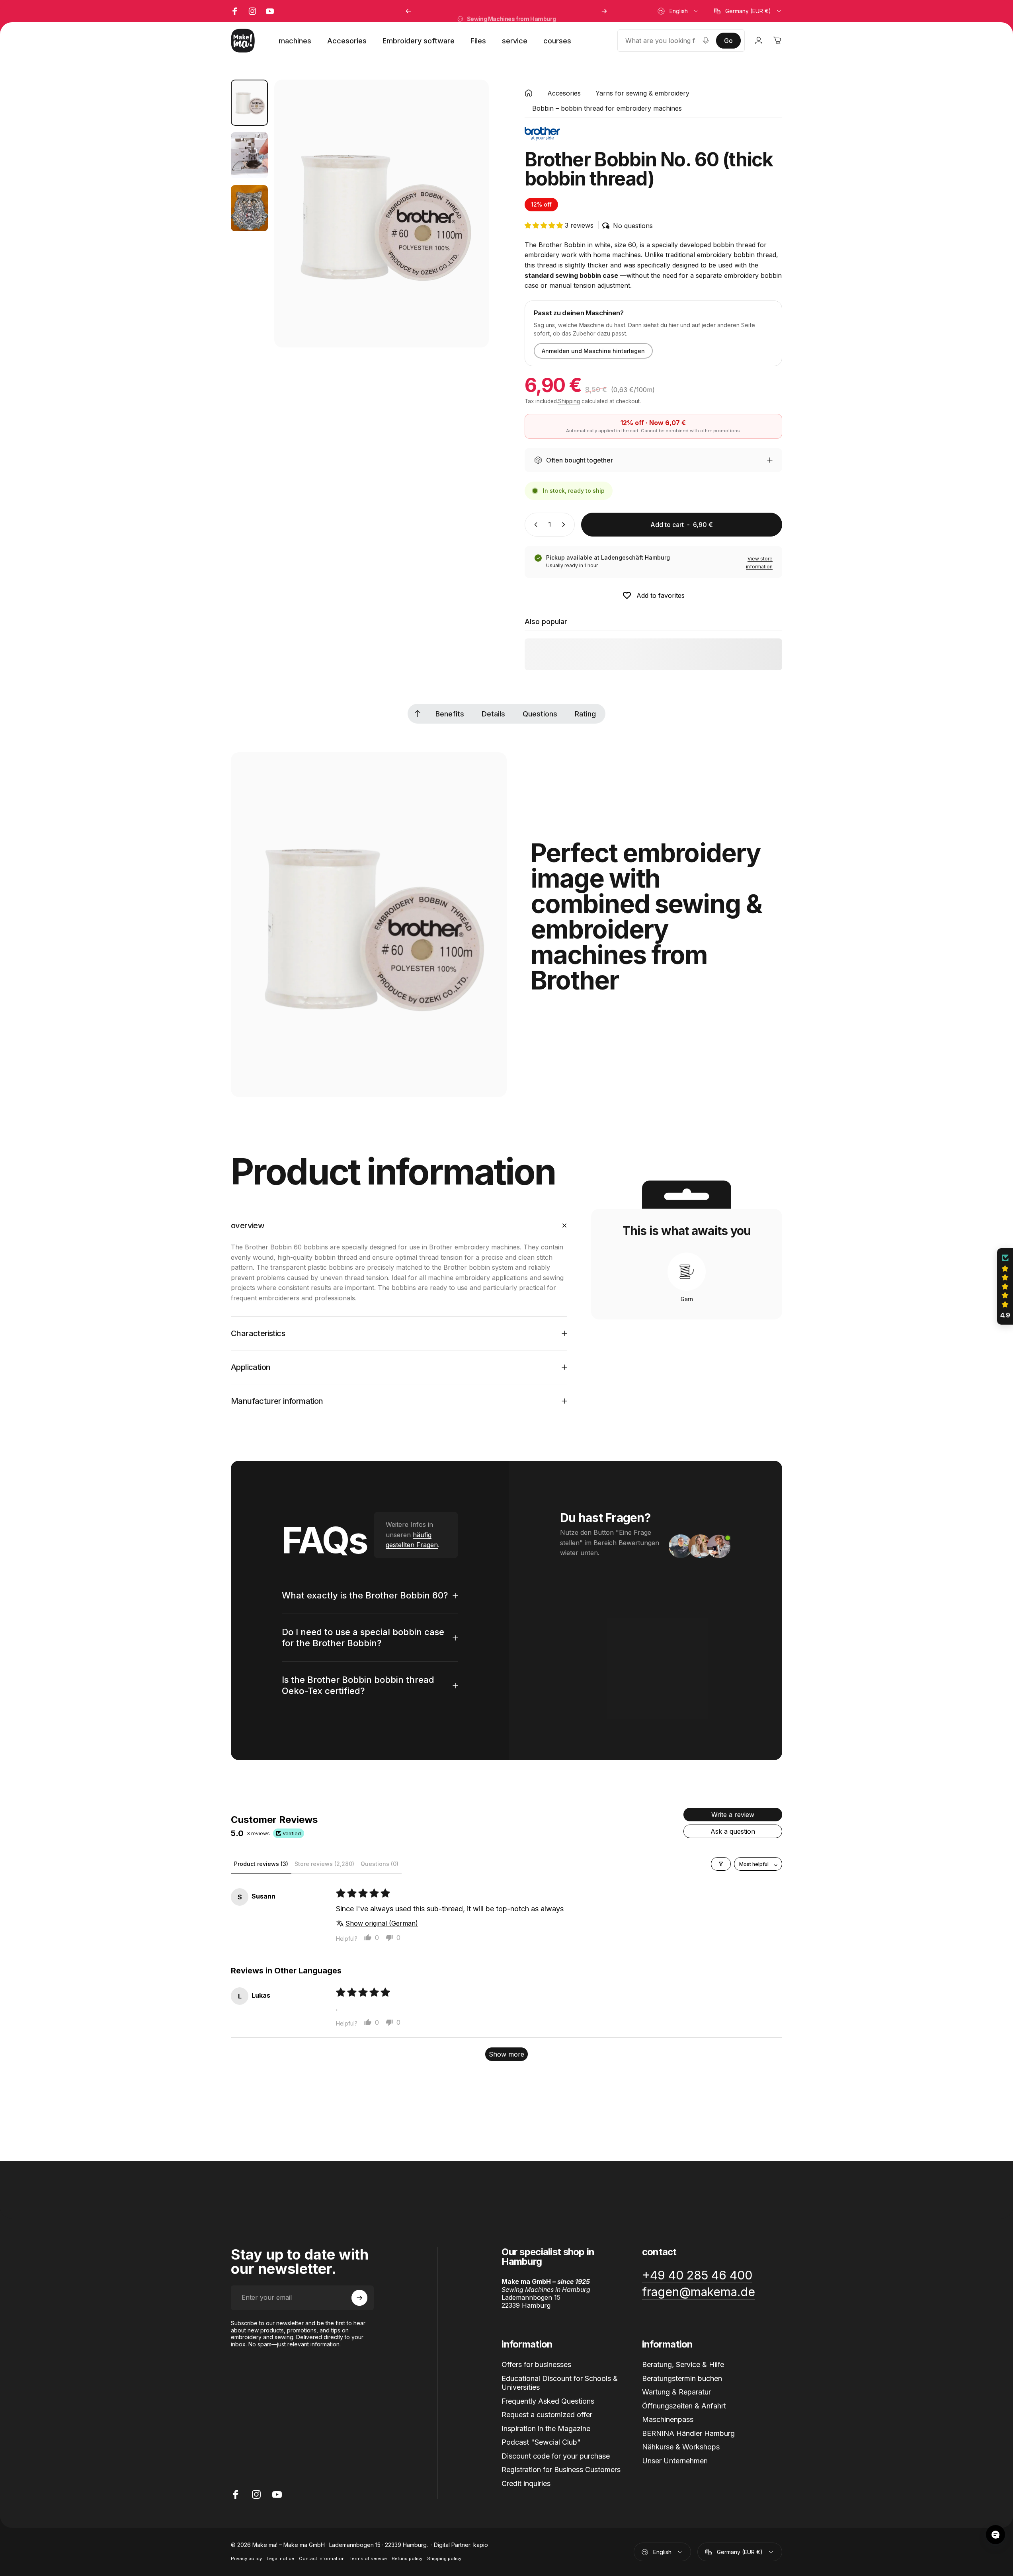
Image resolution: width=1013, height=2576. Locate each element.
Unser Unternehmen (675, 2461)
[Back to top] (418, 714)
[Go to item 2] (249, 155)
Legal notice (280, 2558)
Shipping (569, 401)
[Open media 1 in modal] (381, 214)
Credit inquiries (526, 2483)
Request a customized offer (547, 2415)
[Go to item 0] (249, 103)
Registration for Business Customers (561, 2470)
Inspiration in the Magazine (546, 2429)
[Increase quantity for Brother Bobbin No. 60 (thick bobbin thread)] (565, 525)
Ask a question (733, 1831)
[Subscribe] (359, 2298)
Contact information (322, 2558)
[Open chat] (995, 2535)
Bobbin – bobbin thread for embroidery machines (607, 108)
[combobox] (678, 11)
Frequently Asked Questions (548, 2401)
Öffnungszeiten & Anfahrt (684, 2406)
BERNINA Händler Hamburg (688, 2433)
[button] (545, 225)
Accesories (564, 93)
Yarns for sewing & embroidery (642, 93)
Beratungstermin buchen (682, 2378)
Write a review (733, 1815)
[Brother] (542, 134)
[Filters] (721, 1864)
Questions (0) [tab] (380, 1864)
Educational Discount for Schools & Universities (560, 2383)
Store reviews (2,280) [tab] (324, 1864)
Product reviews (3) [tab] (261, 1864)
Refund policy (407, 2558)
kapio (481, 2545)
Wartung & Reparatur (676, 2392)
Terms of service (368, 2558)
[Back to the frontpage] (529, 93)
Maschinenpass (668, 2419)
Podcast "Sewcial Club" (541, 2442)
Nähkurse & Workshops (681, 2447)
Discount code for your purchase (556, 2456)
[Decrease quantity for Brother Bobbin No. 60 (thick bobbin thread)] (534, 525)
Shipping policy (444, 2558)
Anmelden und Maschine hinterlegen (593, 351)
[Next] (604, 11)
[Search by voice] (706, 41)
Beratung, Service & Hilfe (683, 2364)
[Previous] (408, 11)
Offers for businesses (536, 2364)
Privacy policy (246, 2558)
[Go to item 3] (249, 208)
